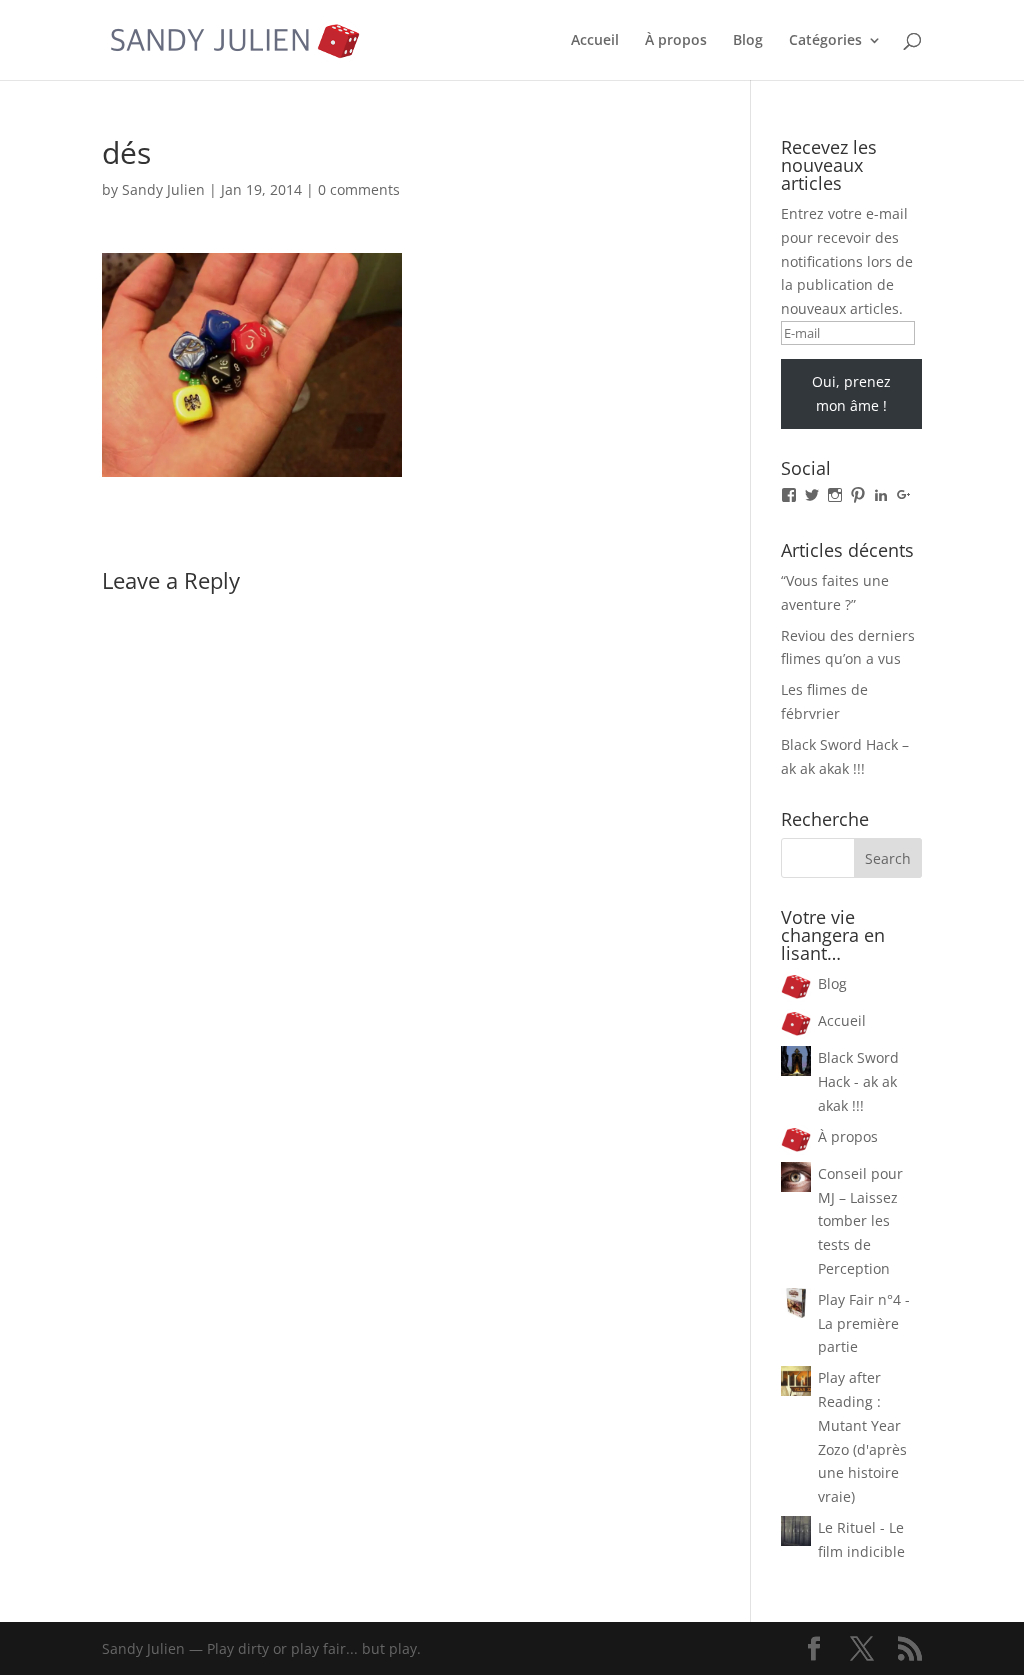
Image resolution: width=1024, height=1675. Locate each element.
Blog (748, 41)
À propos (676, 41)
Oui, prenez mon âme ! (851, 393)
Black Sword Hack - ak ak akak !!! (858, 1081)
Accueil (595, 41)
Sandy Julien (163, 189)
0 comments (359, 189)
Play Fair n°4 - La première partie (864, 1323)
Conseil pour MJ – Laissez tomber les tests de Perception (860, 1221)
